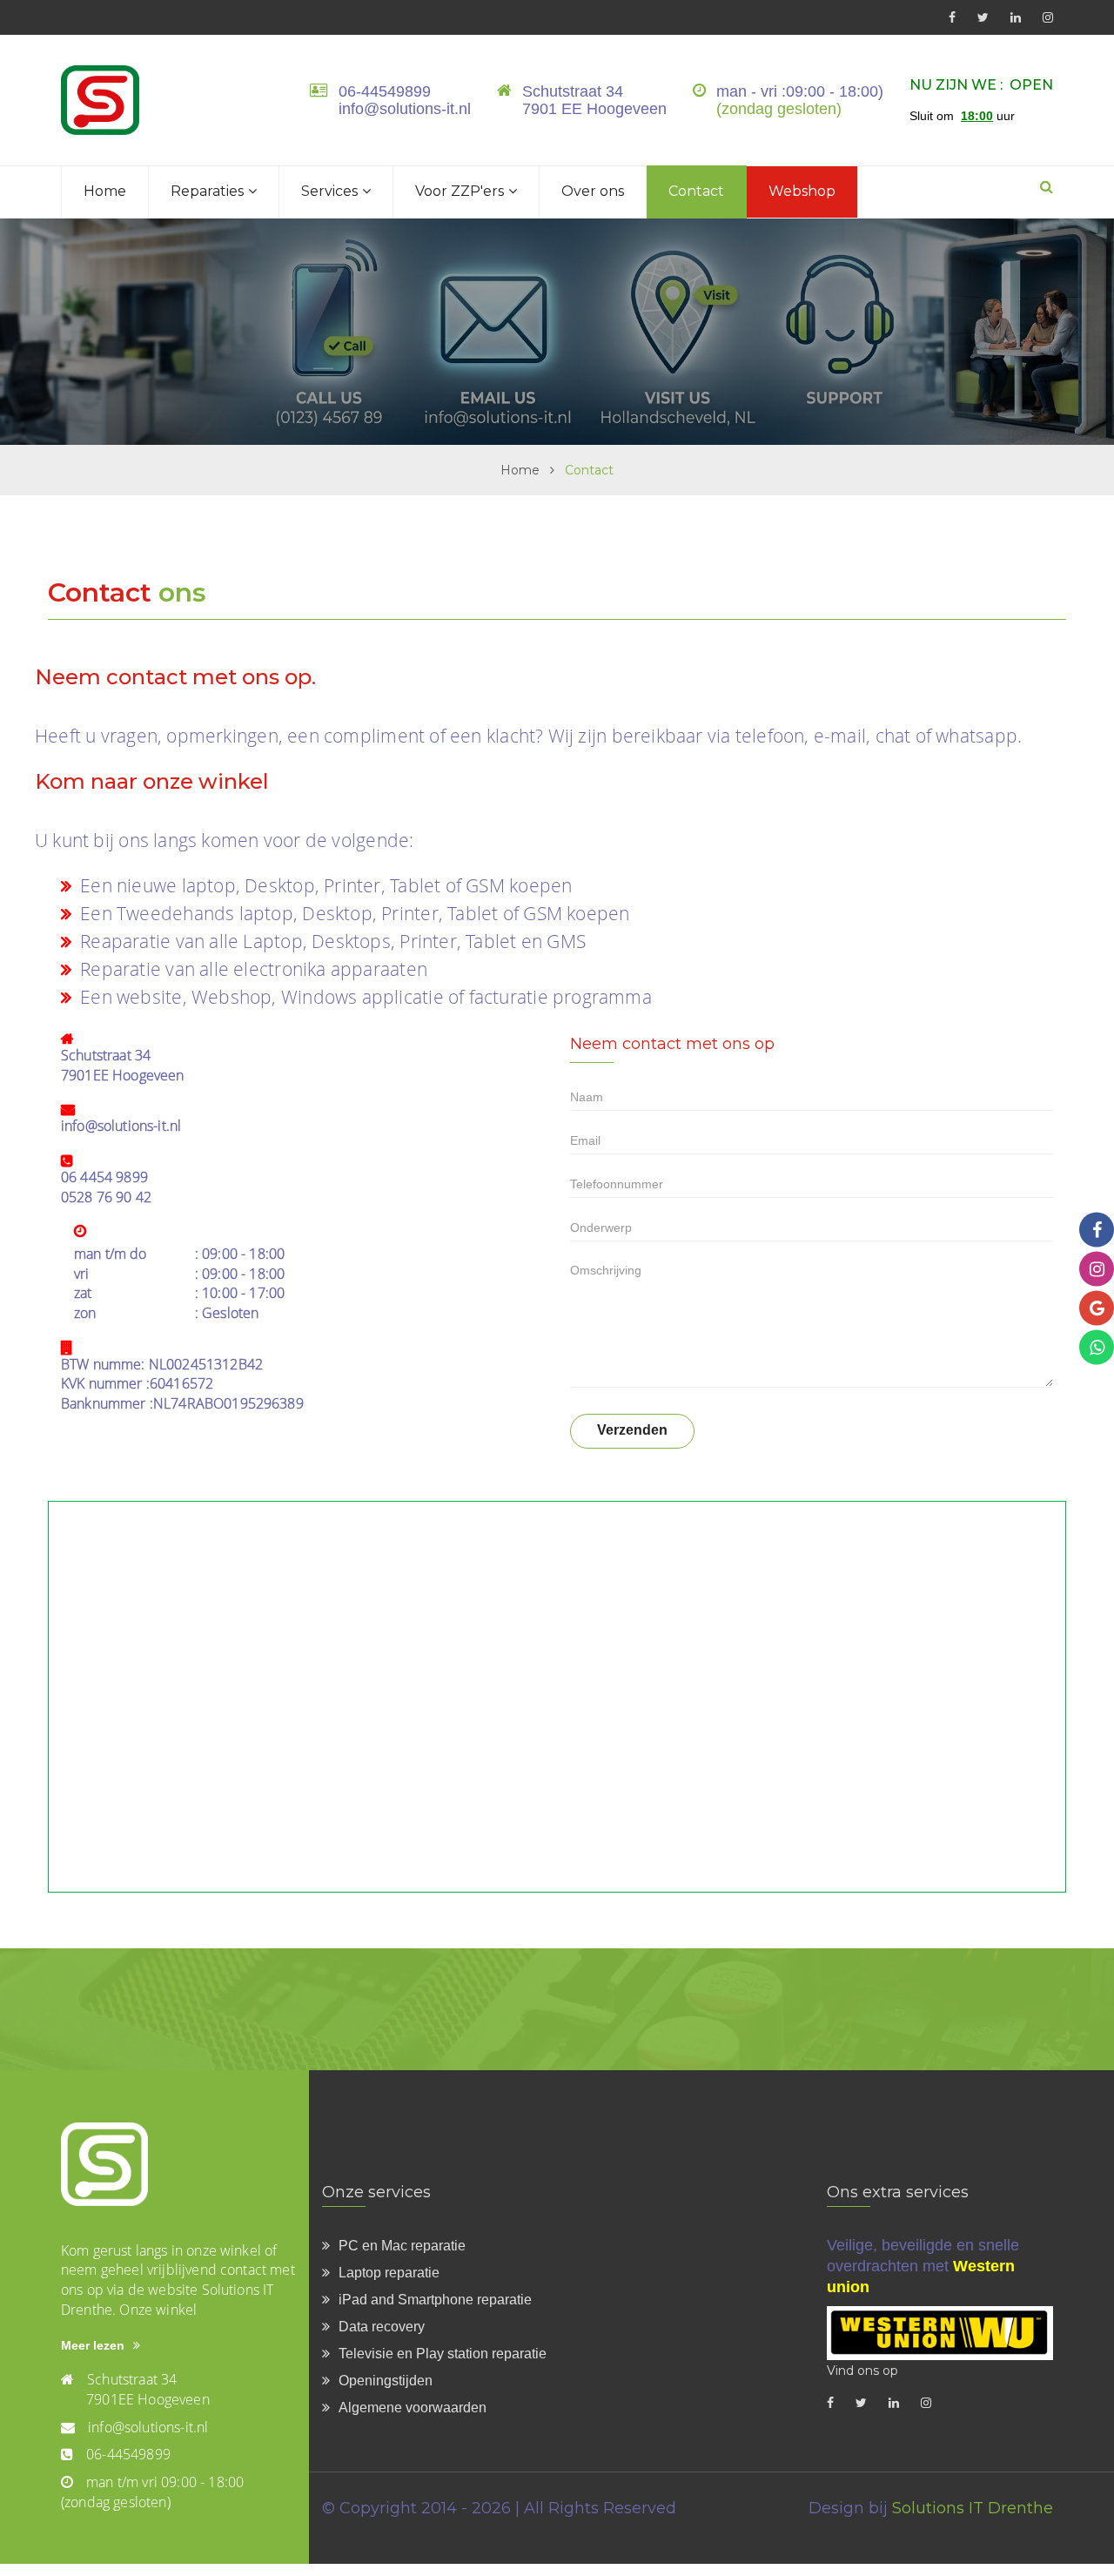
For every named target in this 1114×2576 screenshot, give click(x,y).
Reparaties (207, 191)
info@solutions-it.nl (405, 109)
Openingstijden (386, 2381)
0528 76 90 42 (106, 1197)
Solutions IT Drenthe (973, 2508)
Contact (696, 191)
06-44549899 (385, 91)
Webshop (802, 191)
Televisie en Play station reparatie (443, 2354)
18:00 (977, 116)
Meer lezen (93, 2345)
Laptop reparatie (389, 2273)
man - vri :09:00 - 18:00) (800, 91)
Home (105, 191)
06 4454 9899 (104, 1177)
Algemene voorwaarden (413, 2408)
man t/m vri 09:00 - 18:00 (165, 2482)
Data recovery (382, 2327)
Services (329, 191)
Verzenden (632, 1430)
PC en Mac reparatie (402, 2246)
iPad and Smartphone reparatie (435, 2300)
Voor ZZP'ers (460, 191)
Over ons (593, 191)
